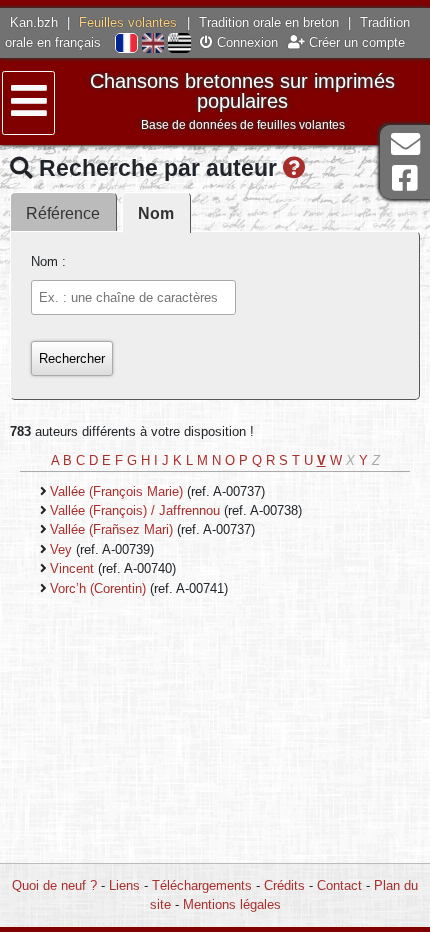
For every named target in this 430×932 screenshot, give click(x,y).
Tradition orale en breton (269, 22)
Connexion (245, 42)
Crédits (284, 885)
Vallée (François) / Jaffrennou (137, 510)
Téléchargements (202, 885)
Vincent (74, 568)
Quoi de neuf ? (54, 885)
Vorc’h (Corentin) (100, 588)
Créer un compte (355, 42)
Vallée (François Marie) (118, 491)
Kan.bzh (34, 22)
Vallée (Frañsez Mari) (113, 529)
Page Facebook (405, 178)
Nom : (48, 261)
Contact (339, 885)
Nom (156, 213)
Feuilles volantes (128, 22)
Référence (63, 213)
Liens (124, 885)
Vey (63, 549)
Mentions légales (232, 904)
